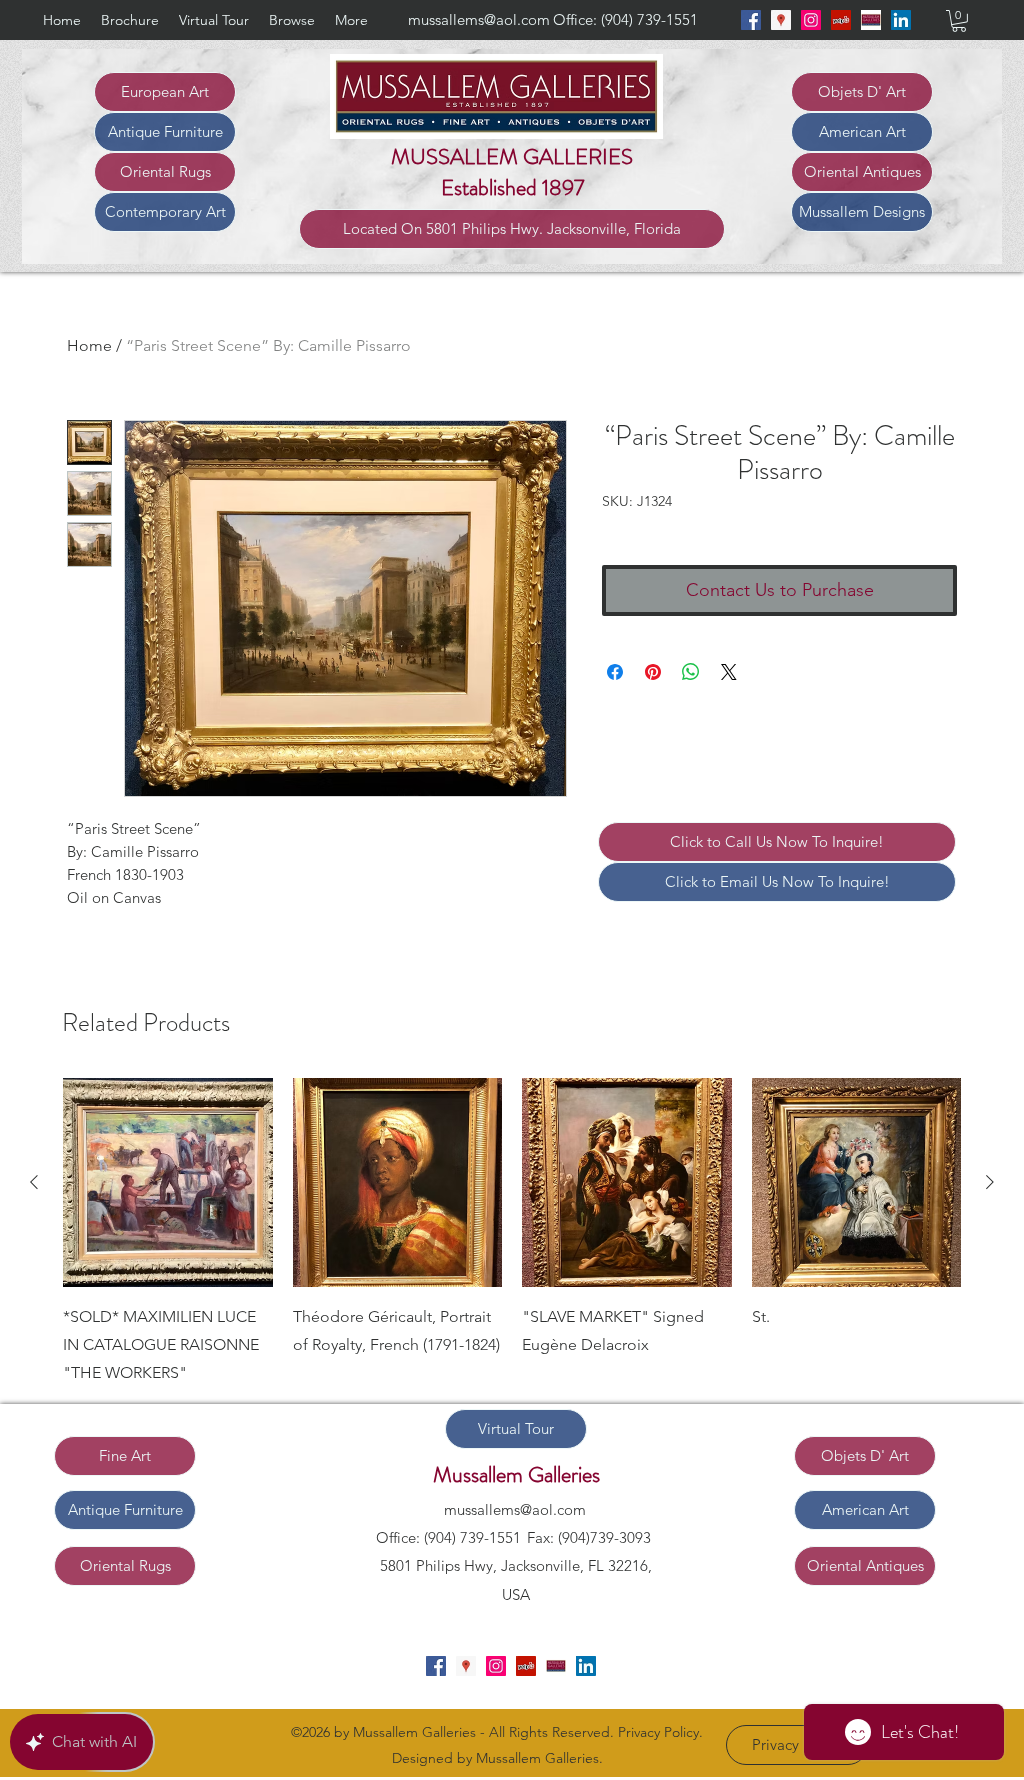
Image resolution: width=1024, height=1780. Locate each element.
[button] (959, 21)
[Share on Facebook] (615, 672)
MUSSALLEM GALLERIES (512, 156)
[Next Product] (990, 1182)
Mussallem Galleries (516, 1474)
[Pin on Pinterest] (653, 672)
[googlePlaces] (781, 20)
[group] (512, 1233)
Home (89, 345)
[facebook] (751, 20)
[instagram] (811, 20)
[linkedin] (901, 20)
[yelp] (841, 20)
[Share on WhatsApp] (691, 672)
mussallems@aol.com (479, 19)
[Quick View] (168, 1183)
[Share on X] (729, 672)
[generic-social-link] (871, 20)
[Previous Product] (34, 1182)
